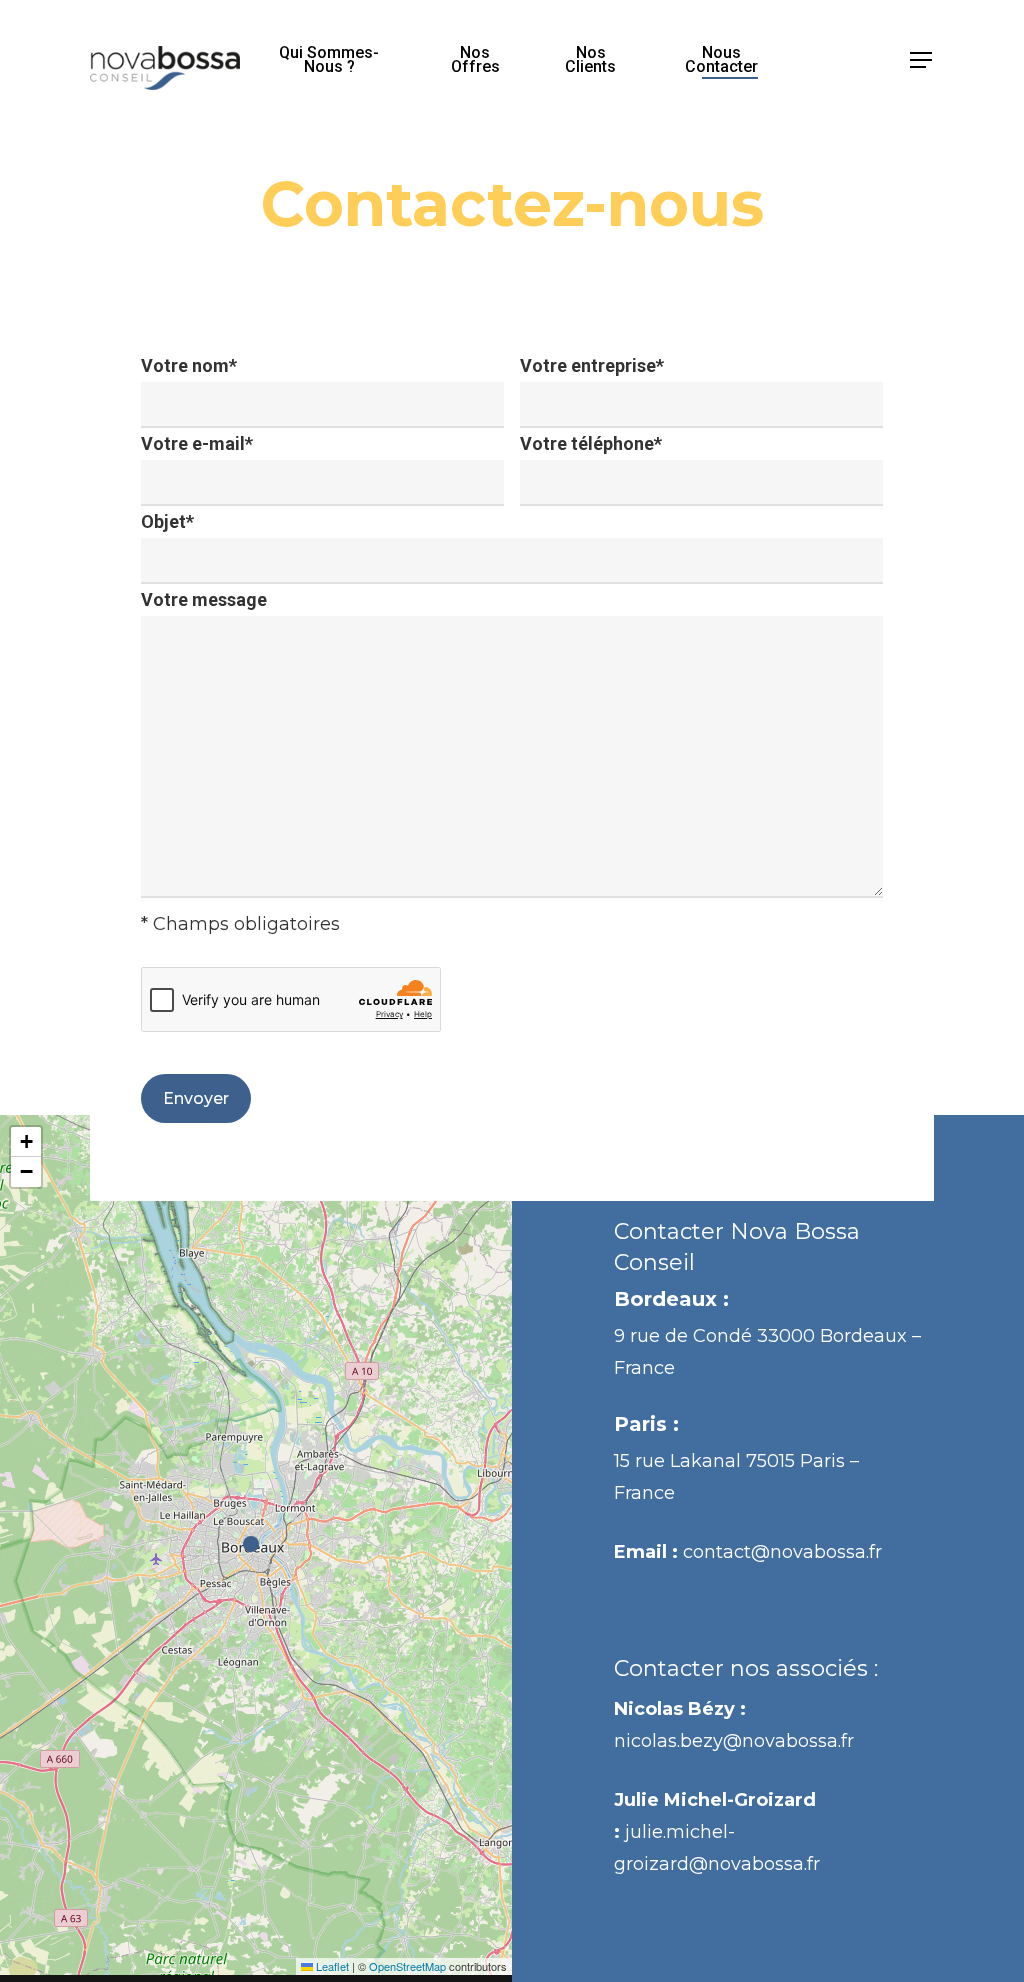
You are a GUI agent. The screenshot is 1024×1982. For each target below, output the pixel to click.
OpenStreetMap (407, 1966)
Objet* (167, 521)
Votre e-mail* (197, 443)
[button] (922, 60)
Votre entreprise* (592, 365)
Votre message (204, 599)
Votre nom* (189, 365)
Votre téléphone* (591, 443)
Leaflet (331, 1966)
